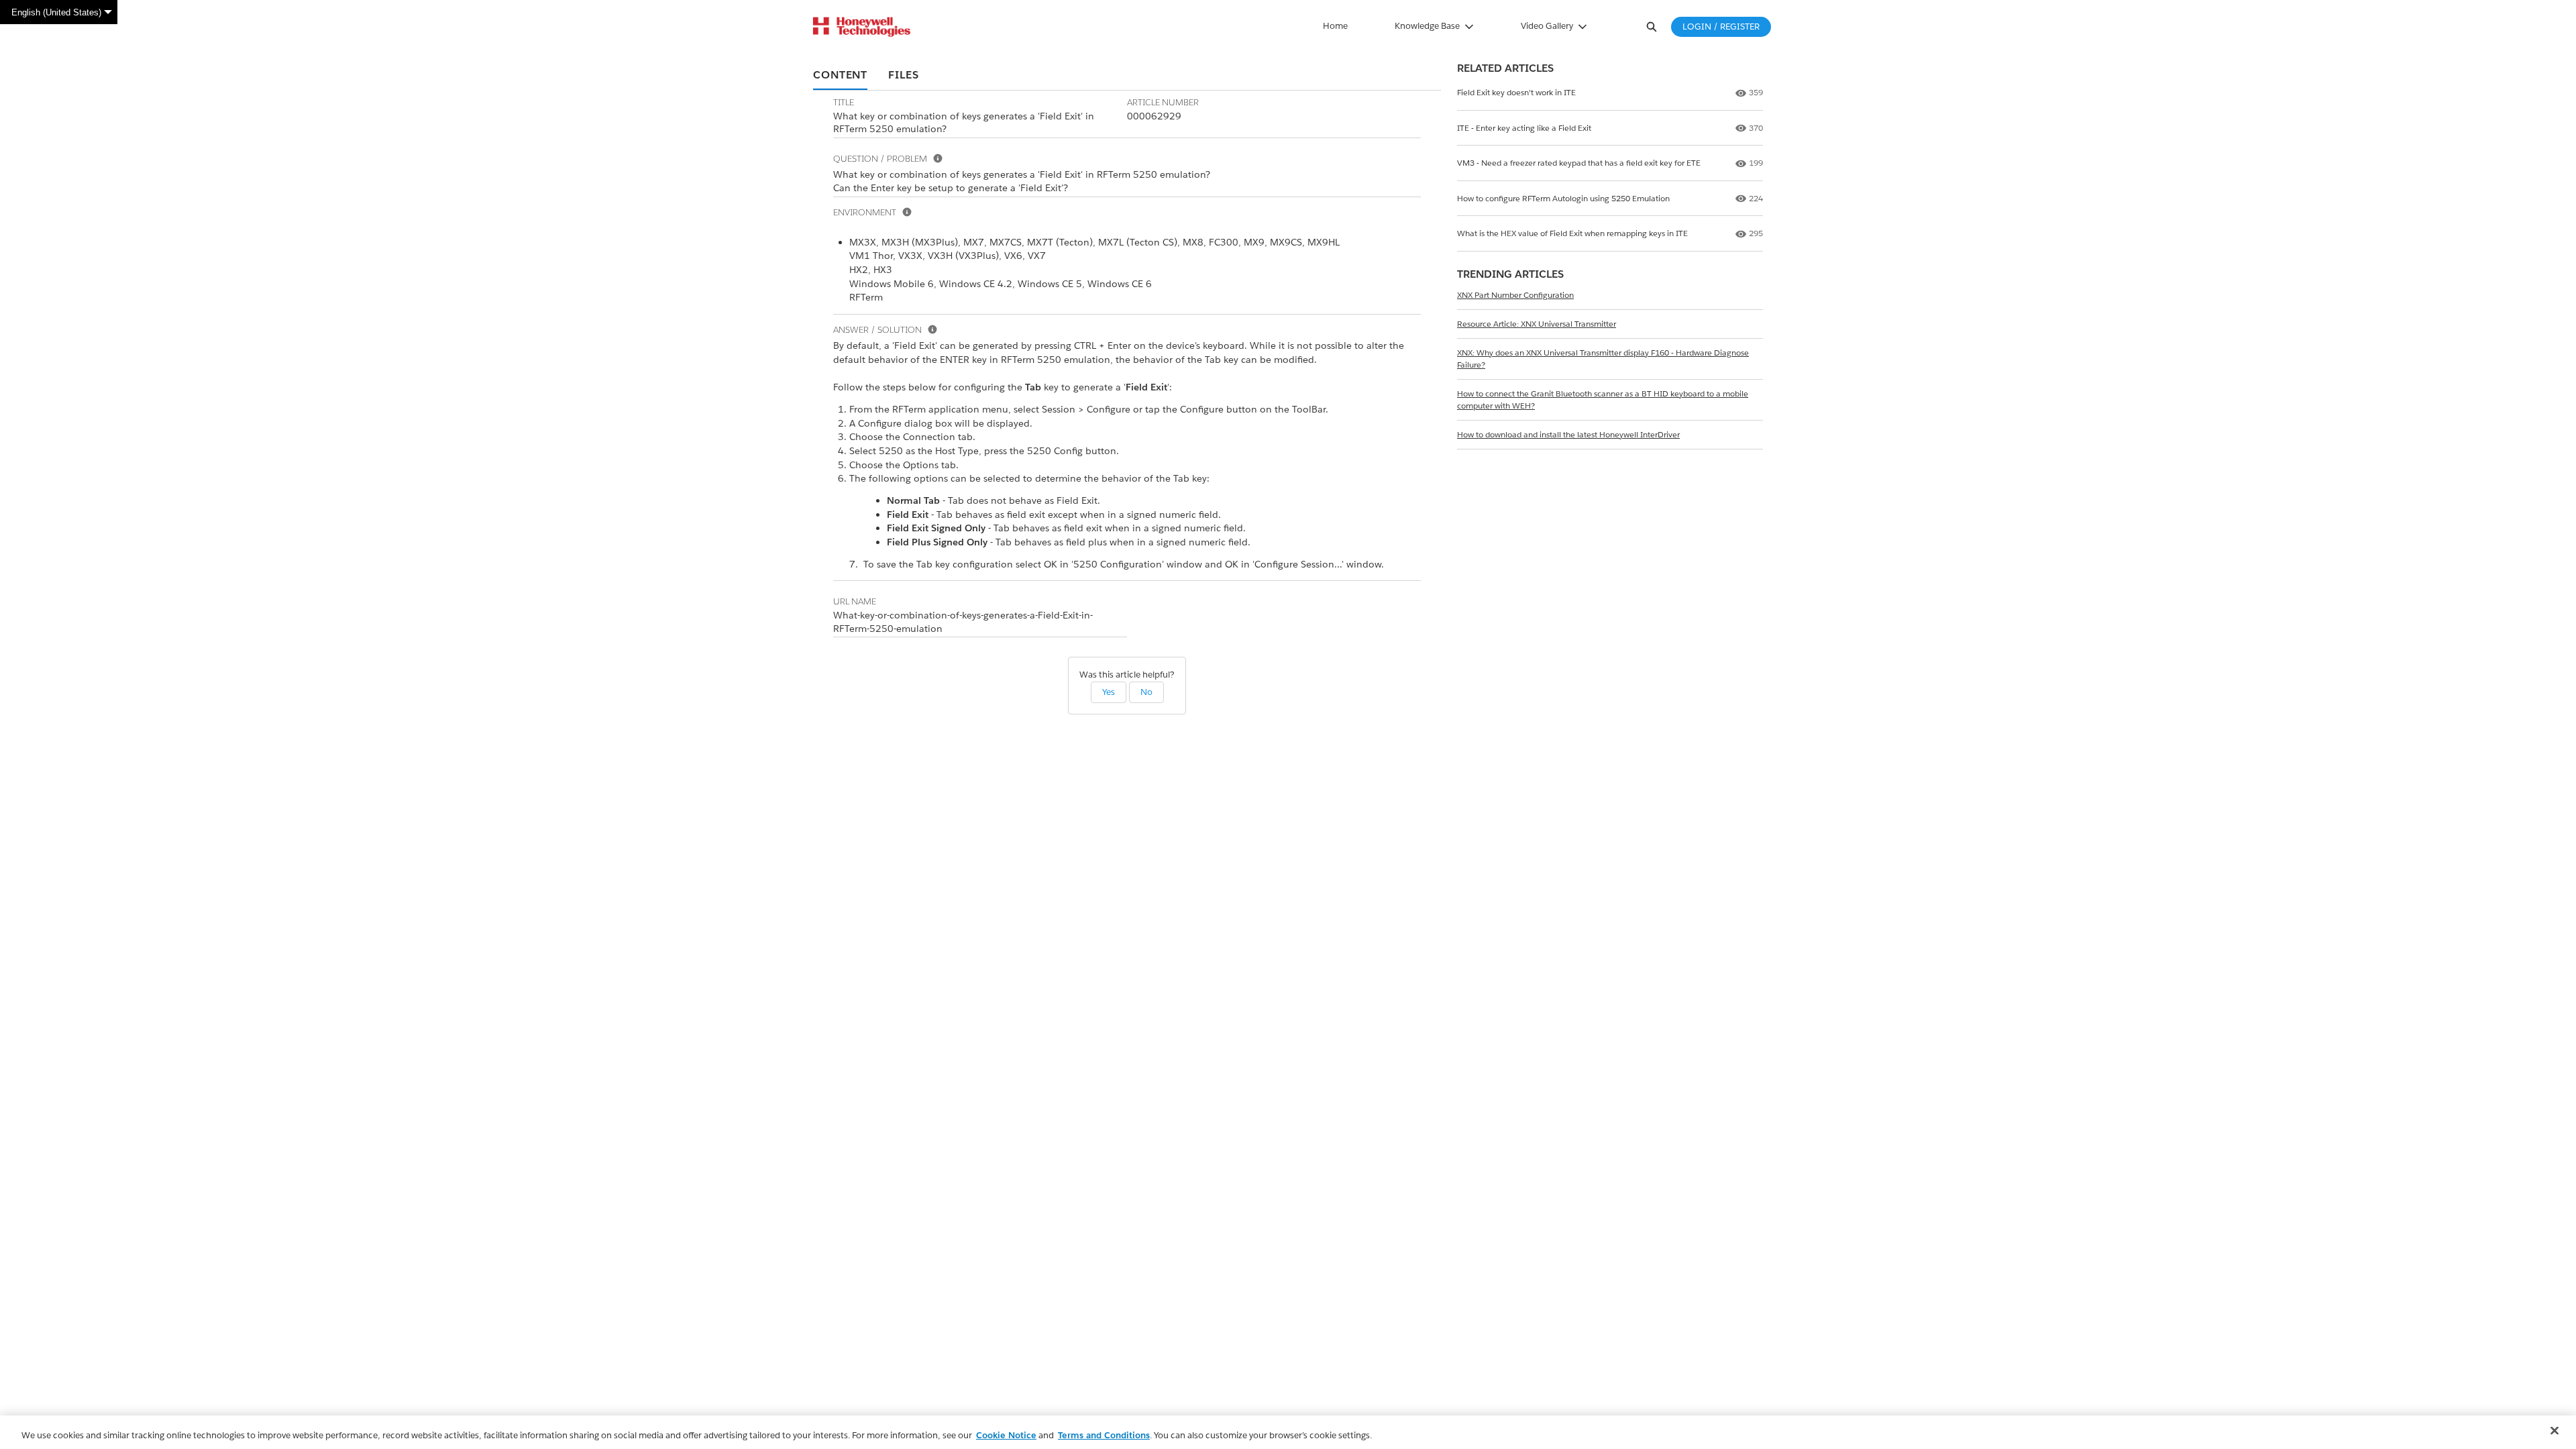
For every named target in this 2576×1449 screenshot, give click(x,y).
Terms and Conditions (1104, 1435)
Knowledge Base (1427, 26)
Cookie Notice (1006, 1435)
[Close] (2555, 1431)
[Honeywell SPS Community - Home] (862, 27)
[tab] (840, 76)
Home (1335, 26)
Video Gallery (1547, 26)
